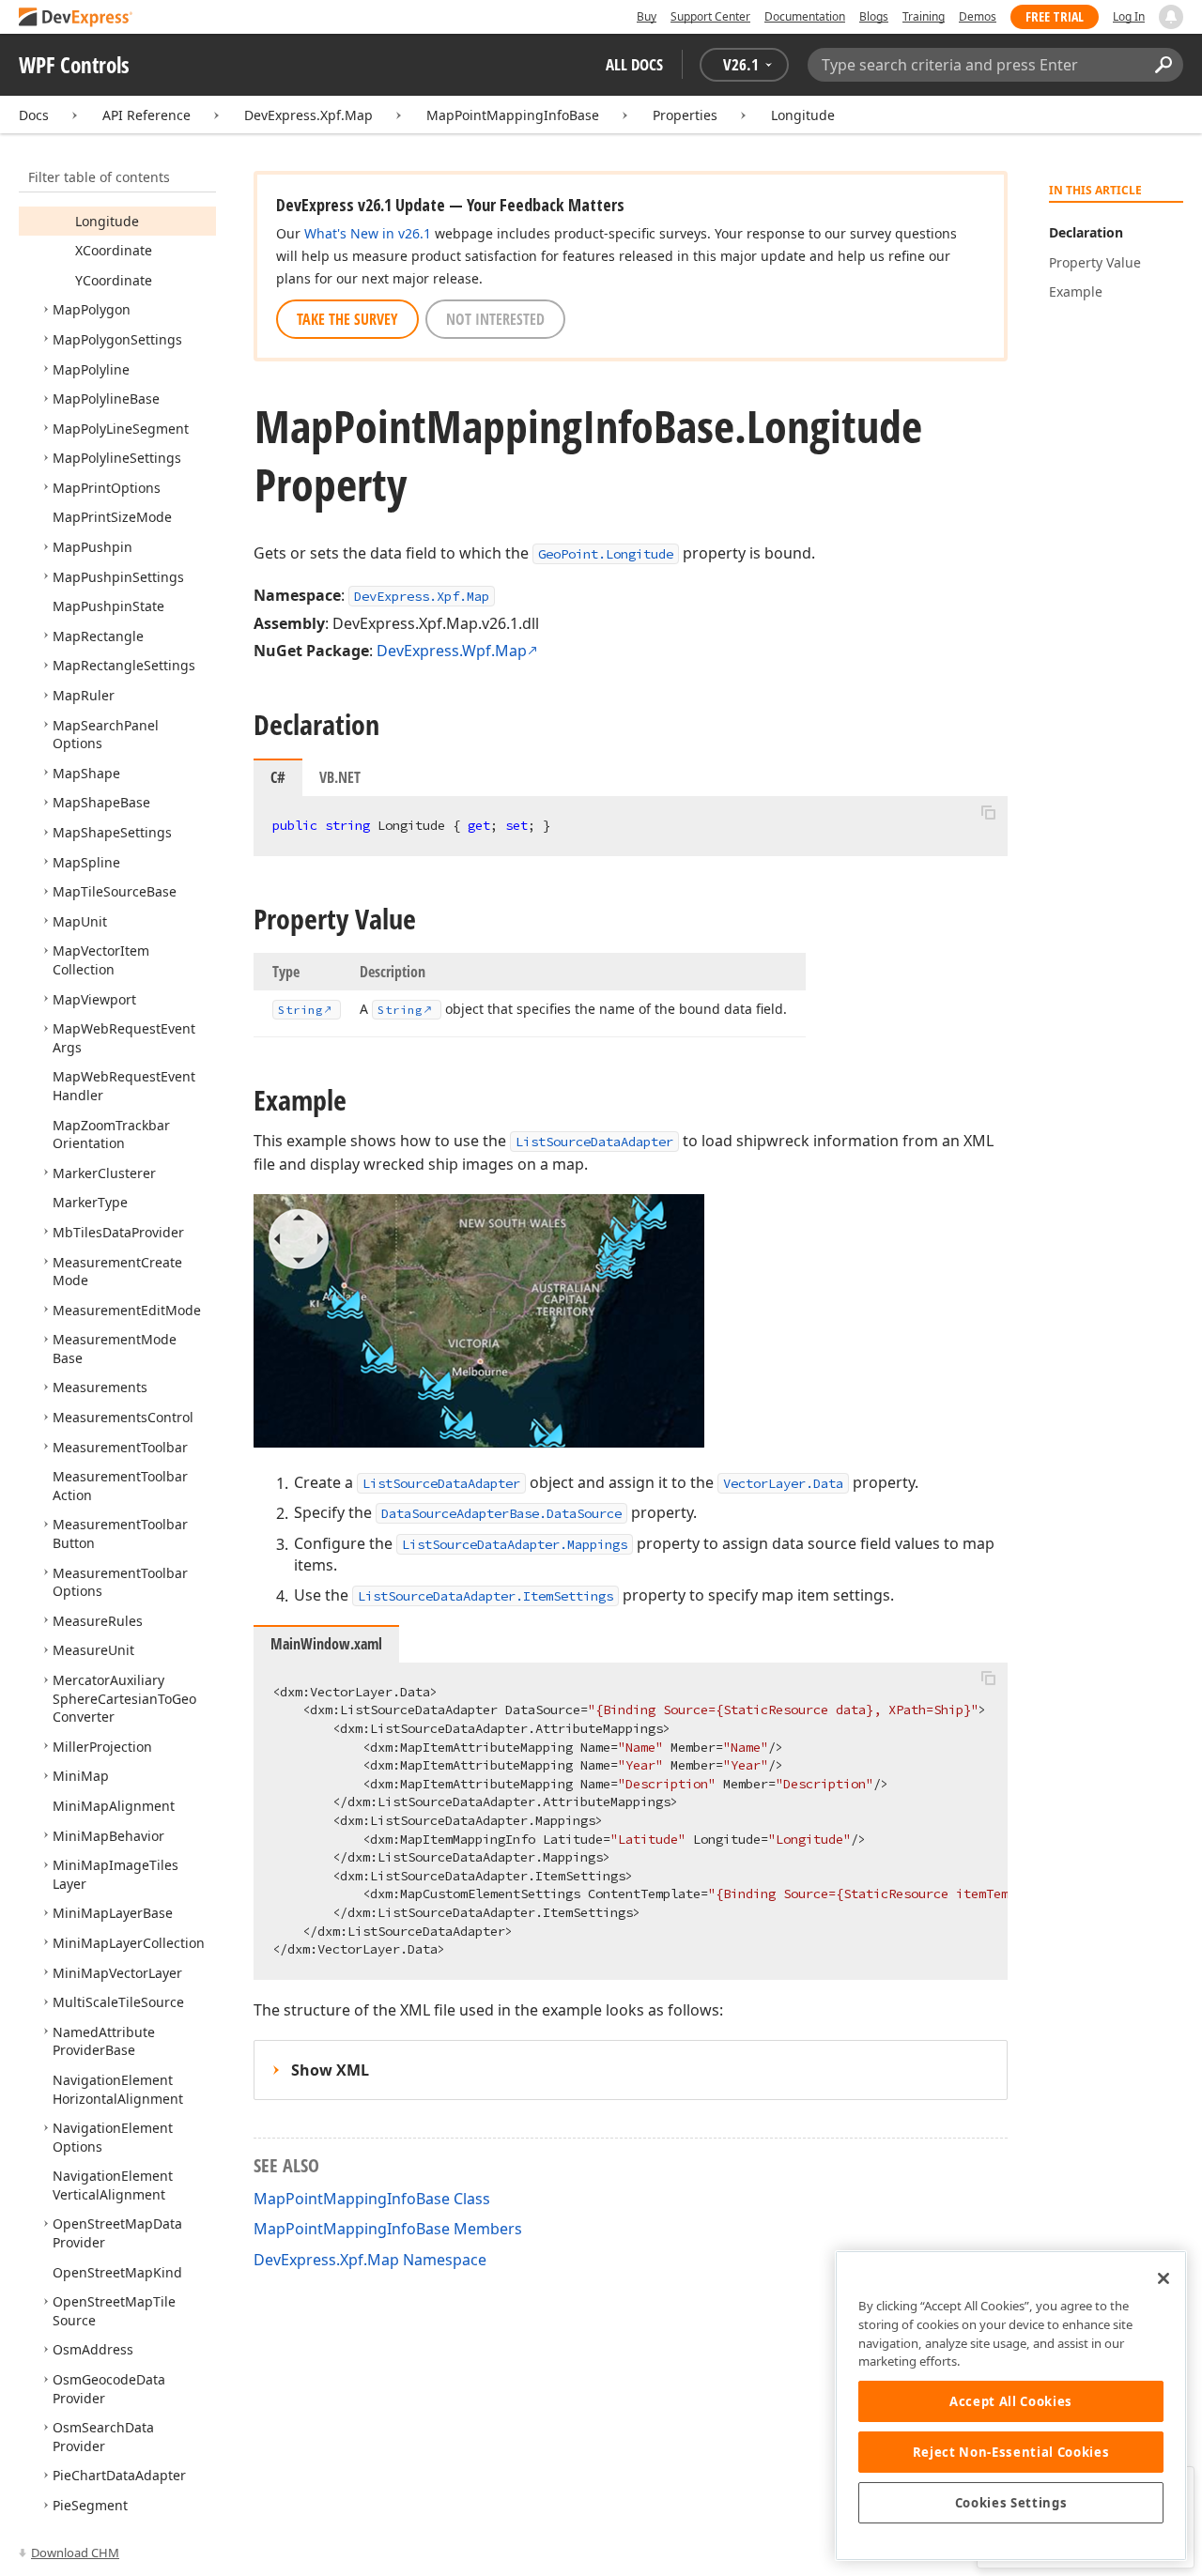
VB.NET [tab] (340, 777)
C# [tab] (278, 777)
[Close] (1163, 2278)
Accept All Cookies (1011, 2401)
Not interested (495, 319)
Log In (1129, 16)
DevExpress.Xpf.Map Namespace (370, 2260)
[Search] (1163, 65)
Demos (978, 16)
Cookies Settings (1011, 2503)
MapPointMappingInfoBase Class (372, 2199)
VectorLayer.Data (783, 1483)
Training (924, 16)
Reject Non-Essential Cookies (1011, 2452)
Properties (685, 115)
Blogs (874, 16)
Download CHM (75, 2553)
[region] (1011, 2406)
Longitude (803, 115)
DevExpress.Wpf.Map (452, 651)
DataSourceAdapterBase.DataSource (501, 1513)
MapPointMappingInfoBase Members (388, 2229)
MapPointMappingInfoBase (513, 115)
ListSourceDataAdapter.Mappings (515, 1544)
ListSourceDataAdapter (594, 1142)
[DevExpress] (76, 18)
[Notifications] (1171, 17)
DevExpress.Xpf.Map (308, 115)
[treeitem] (107, 221)
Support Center (710, 16)
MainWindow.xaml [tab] (326, 1644)
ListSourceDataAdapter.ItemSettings (485, 1596)
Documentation (805, 16)
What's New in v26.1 (368, 233)
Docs (34, 115)
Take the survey (347, 319)
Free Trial (1055, 16)
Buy (647, 16)
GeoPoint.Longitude (606, 554)
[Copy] (988, 812)
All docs (634, 64)
